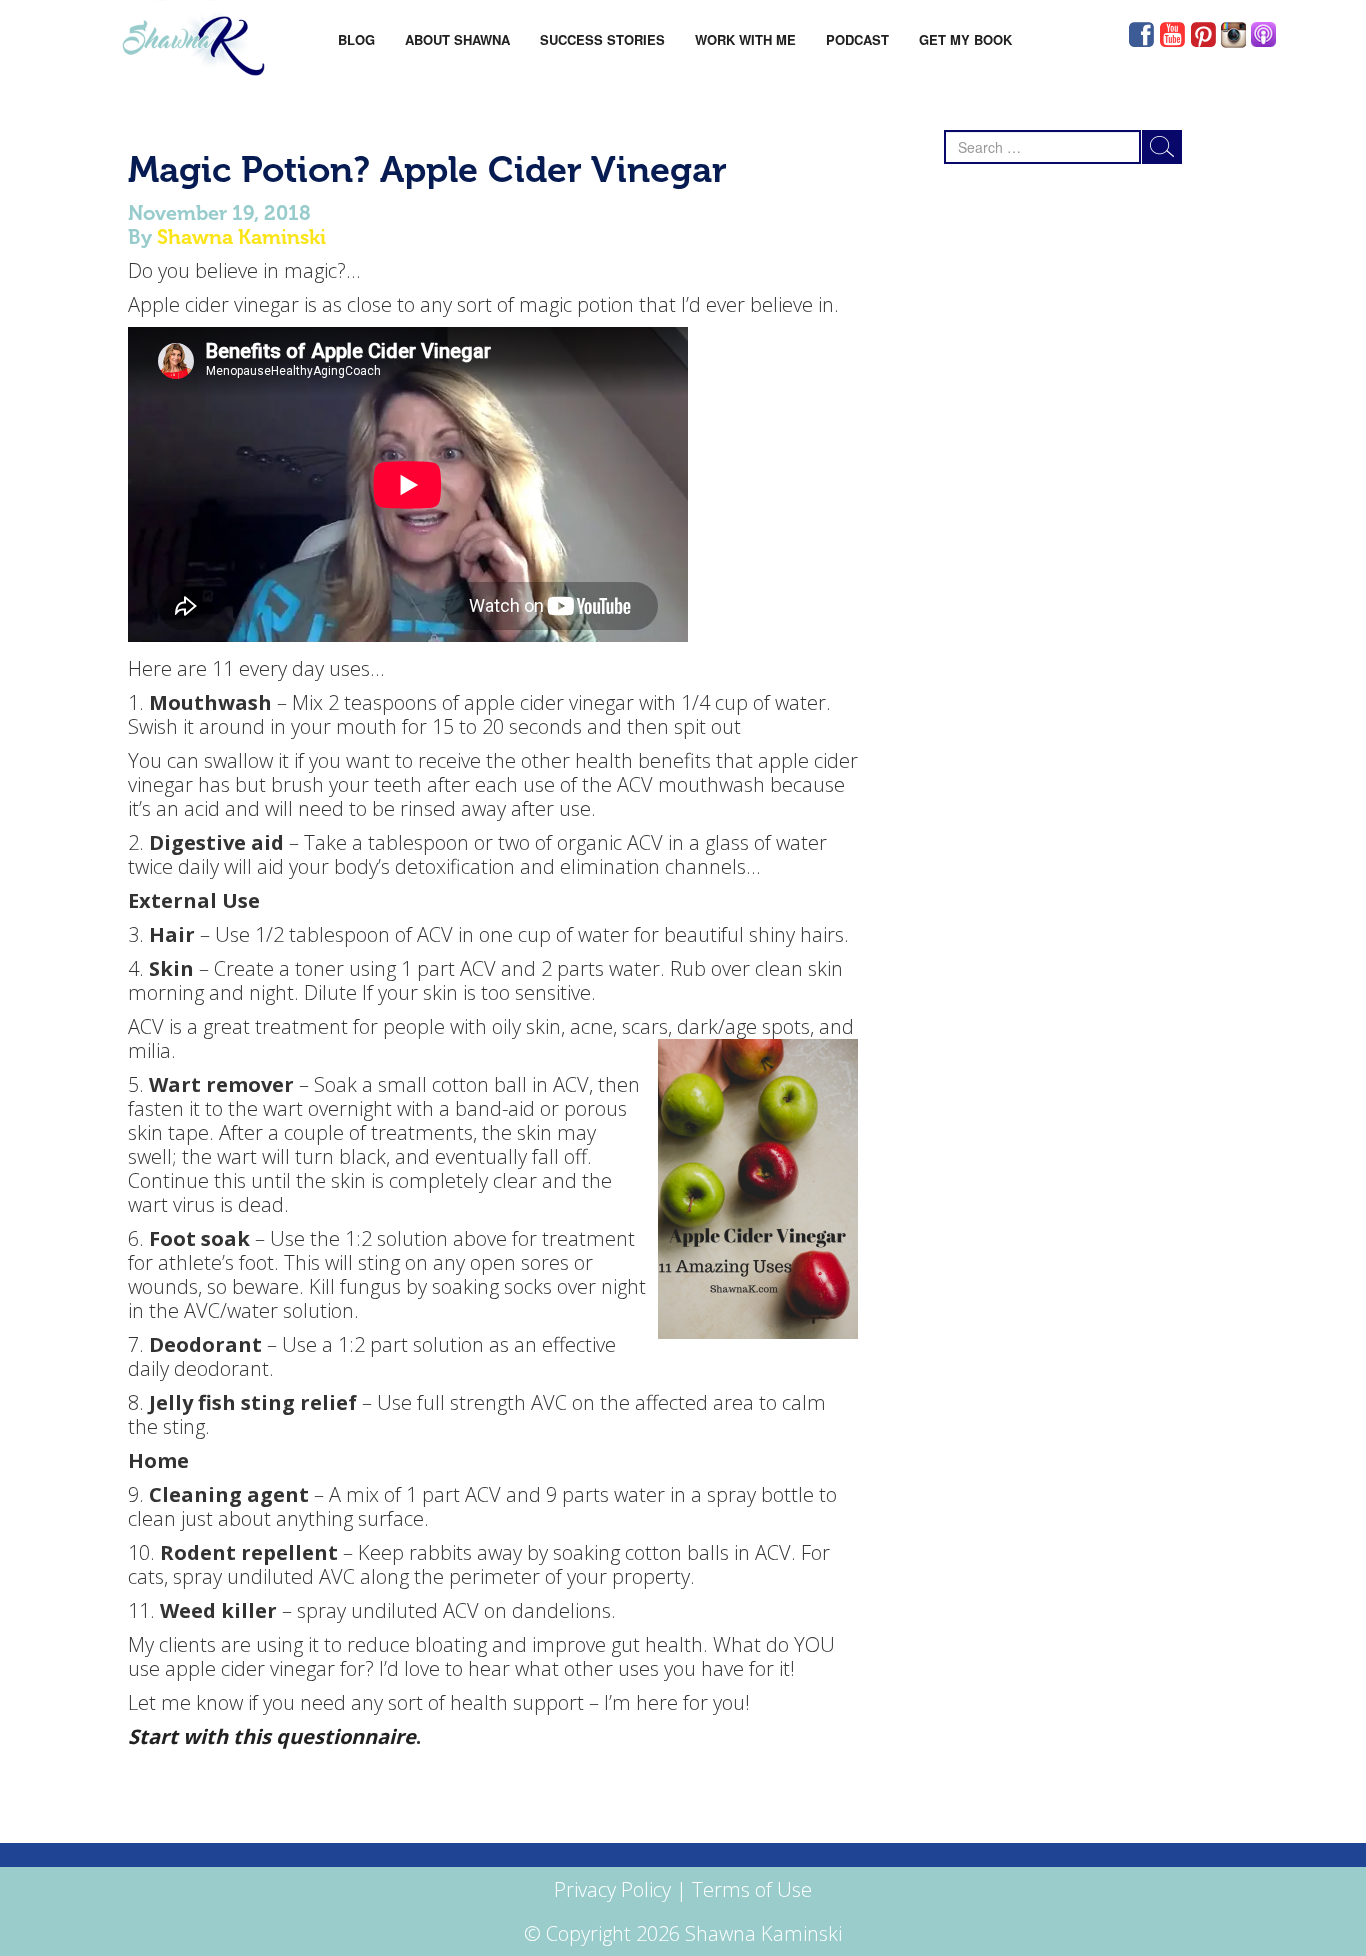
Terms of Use (752, 1889)
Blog (356, 39)
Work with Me (745, 39)
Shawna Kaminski (241, 237)
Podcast (857, 39)
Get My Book (965, 39)
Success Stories (602, 39)
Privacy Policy (612, 1889)
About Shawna (457, 39)
